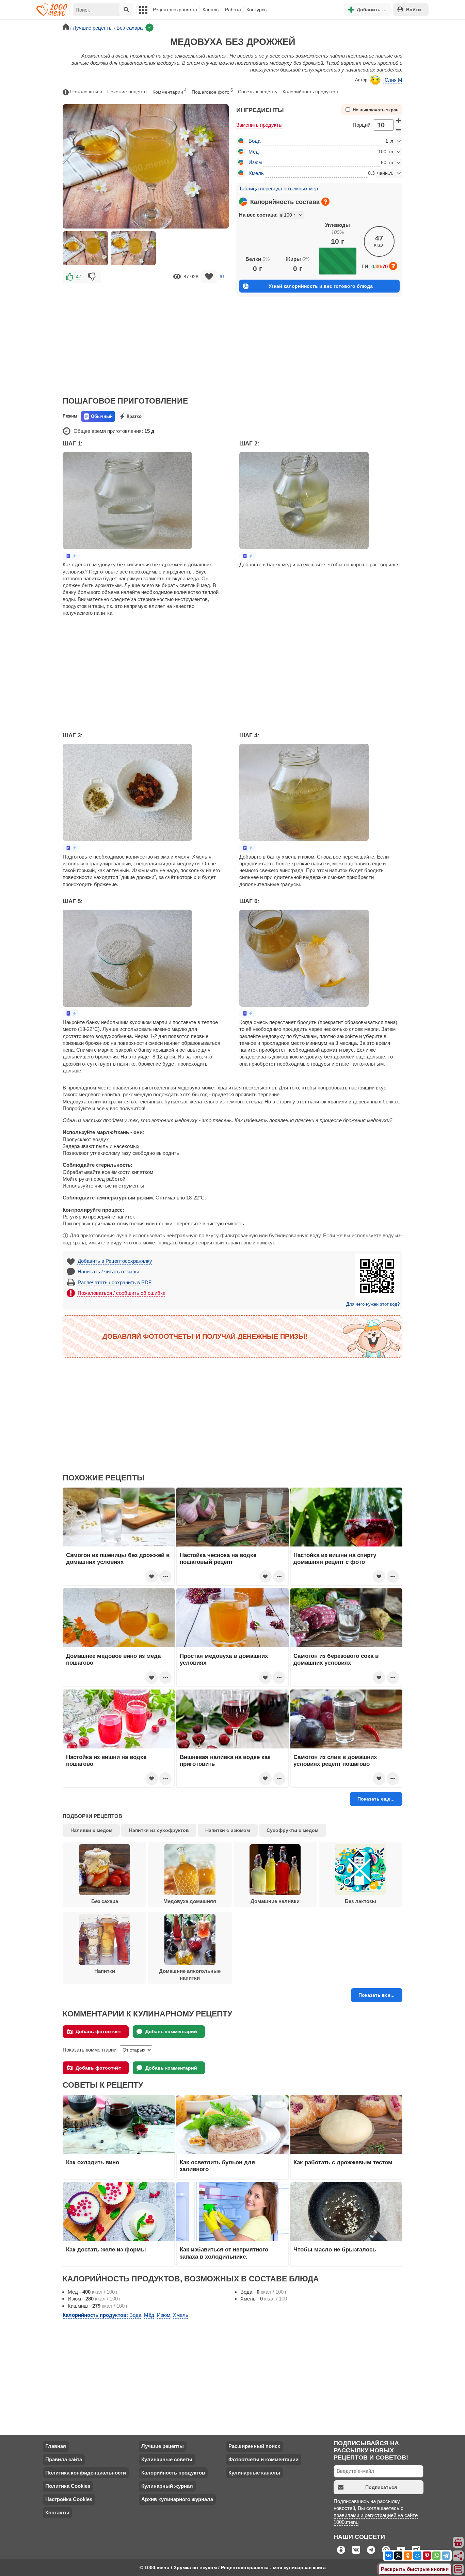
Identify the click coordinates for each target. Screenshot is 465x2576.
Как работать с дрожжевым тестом (343, 2162)
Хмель (256, 173)
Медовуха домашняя (190, 1901)
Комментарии (170, 91)
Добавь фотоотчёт (98, 2031)
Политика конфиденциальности (86, 2473)
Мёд (254, 152)
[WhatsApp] (436, 2556)
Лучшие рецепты (163, 2446)
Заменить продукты (259, 125)
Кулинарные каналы (254, 2473)
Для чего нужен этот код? (373, 1304)
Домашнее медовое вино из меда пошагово (113, 1659)
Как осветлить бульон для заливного (217, 2166)
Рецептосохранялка (175, 10)
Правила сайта (64, 2459)
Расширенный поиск (254, 2446)
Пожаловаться (86, 92)
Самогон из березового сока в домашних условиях (336, 1659)
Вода (254, 141)
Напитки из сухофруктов (159, 1830)
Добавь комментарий (171, 2031)
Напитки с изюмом (228, 1830)
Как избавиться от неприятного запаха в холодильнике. (224, 2253)
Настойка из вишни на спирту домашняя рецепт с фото (335, 1558)
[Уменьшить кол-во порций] (399, 130)
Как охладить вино (93, 2162)
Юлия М (393, 80)
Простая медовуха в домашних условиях (224, 1659)
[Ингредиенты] (459, 2543)
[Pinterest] (427, 2556)
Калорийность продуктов (310, 92)
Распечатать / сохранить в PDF (115, 1282)
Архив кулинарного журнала (177, 2499)
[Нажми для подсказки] (325, 202)
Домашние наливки (275, 1901)
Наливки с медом (91, 1830)
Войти (414, 10)
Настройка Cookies (69, 2499)
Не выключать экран (376, 110)
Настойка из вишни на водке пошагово (106, 1760)
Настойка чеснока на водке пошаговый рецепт (218, 1558)
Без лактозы (360, 1901)
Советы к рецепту (258, 92)
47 (79, 277)
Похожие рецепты (127, 92)
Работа (233, 10)
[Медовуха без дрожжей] (85, 248)
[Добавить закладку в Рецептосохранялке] (209, 277)
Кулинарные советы (167, 2459)
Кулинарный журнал (167, 2486)
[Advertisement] (146, 335)
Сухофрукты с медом (292, 1830)
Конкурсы (257, 10)
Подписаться (381, 2487)
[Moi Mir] (417, 2556)
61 (222, 277)
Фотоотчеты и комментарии (263, 2459)
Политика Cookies (68, 2486)
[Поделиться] (459, 2556)
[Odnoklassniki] (408, 2556)
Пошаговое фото (212, 91)
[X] (398, 2556)
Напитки (105, 1971)
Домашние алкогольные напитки (190, 1974)
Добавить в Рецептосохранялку (115, 1261)
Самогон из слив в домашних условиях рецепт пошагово (335, 1760)
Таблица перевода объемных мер (278, 189)
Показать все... (376, 1995)
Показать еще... (376, 1799)
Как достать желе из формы (106, 2249)
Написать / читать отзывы (108, 1271)
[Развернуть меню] (459, 2570)
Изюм (255, 162)
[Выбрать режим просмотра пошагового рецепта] (71, 556)
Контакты (57, 2512)
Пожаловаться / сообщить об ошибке (122, 1293)
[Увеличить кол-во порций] (399, 120)
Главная (56, 2446)
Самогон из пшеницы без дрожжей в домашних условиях (118, 1558)
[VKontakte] (389, 2556)
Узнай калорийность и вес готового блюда (321, 286)
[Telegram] (446, 2556)
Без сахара (105, 1901)
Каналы (211, 10)
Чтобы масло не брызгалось (335, 2249)
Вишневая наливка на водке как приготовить (225, 1760)
